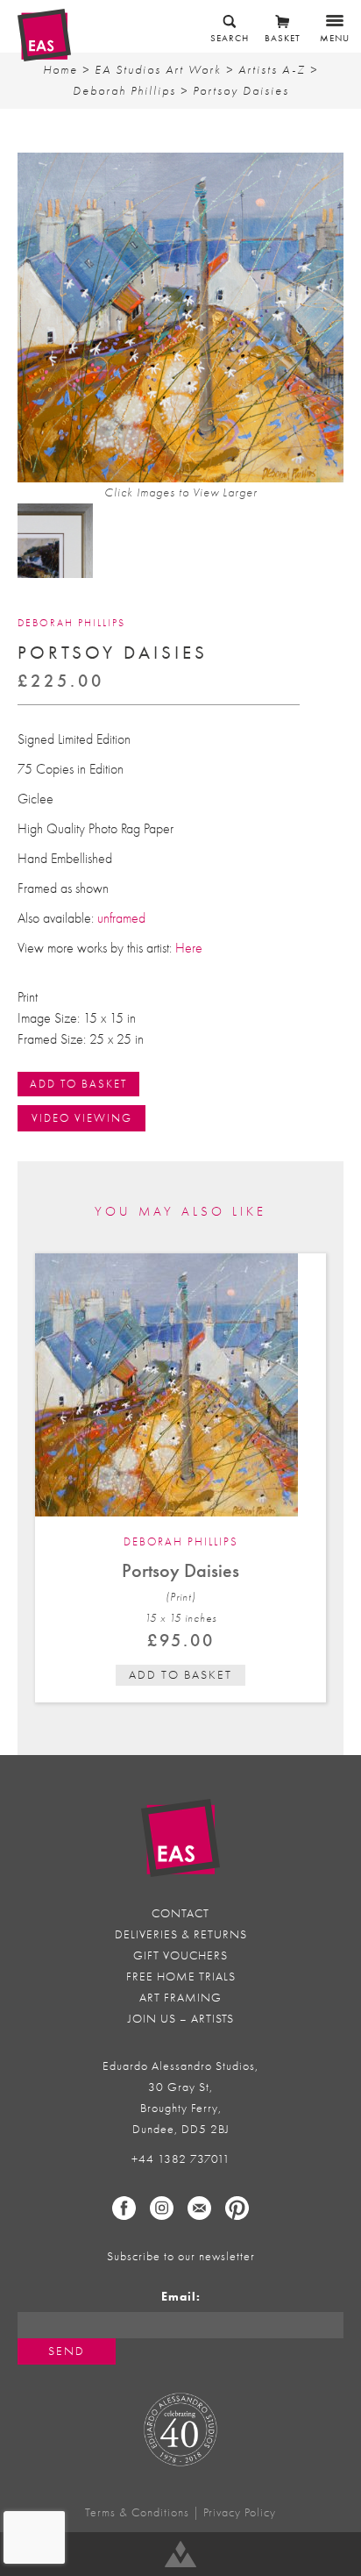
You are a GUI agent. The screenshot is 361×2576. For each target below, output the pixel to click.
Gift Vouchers (180, 1955)
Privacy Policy (240, 2512)
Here (189, 948)
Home (60, 70)
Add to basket (180, 1675)
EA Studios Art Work (158, 70)
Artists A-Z (272, 70)
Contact (180, 1913)
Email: (181, 2297)
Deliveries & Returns (181, 1934)
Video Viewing (82, 1118)
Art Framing (180, 1998)
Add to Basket (78, 1084)
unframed (121, 918)
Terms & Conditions (137, 2512)
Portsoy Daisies (180, 1570)
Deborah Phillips (124, 91)
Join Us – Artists (181, 2019)
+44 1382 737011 (181, 2159)
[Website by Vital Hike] (180, 2554)
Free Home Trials (181, 1977)
